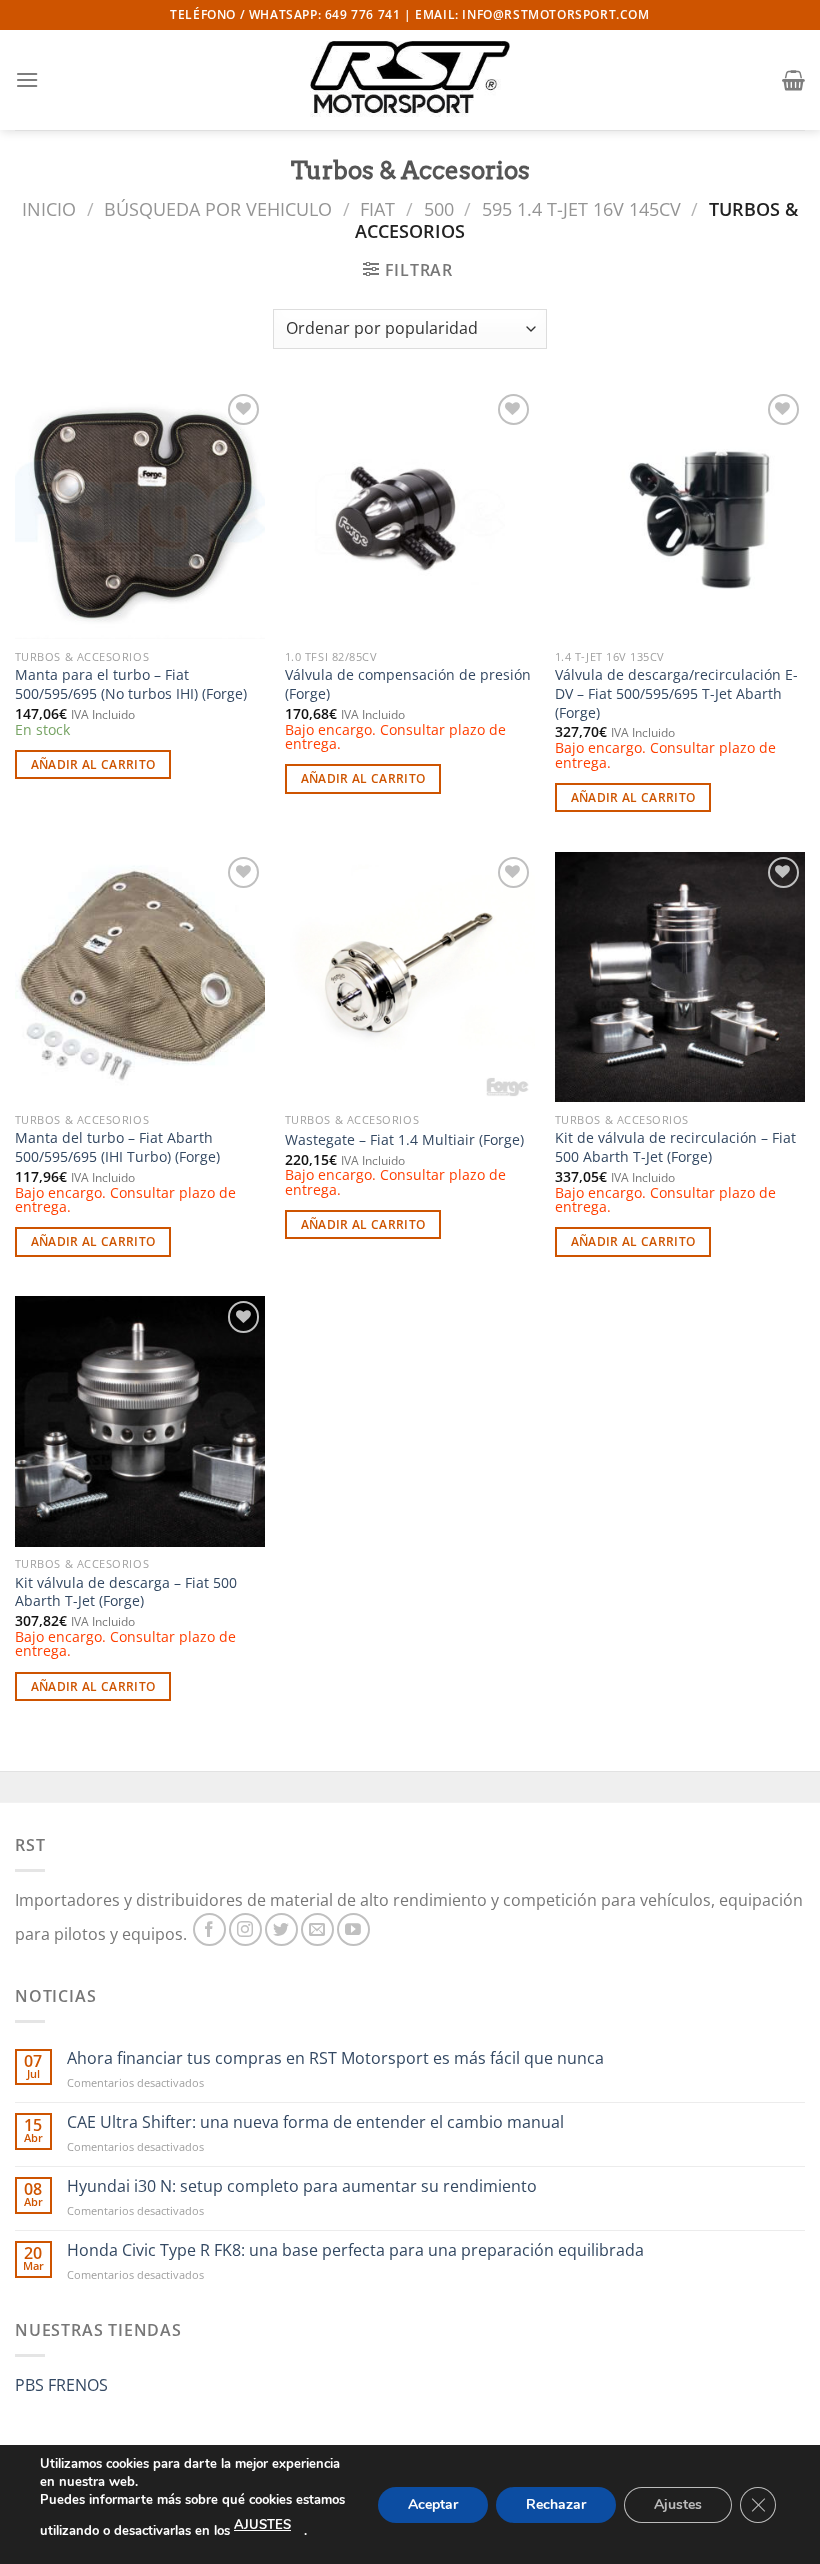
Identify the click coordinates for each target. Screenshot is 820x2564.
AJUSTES (262, 2525)
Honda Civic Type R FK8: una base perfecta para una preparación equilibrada (355, 2250)
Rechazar (556, 2503)
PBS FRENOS (61, 2385)
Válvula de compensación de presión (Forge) (408, 684)
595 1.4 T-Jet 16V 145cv (581, 208)
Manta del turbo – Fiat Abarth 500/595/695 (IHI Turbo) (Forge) (117, 1147)
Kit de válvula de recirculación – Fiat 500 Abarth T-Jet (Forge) (675, 1147)
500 (439, 208)
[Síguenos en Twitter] (281, 1929)
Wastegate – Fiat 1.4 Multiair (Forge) (404, 1140)
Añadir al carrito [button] (93, 764)
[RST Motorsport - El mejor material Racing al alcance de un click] (410, 80)
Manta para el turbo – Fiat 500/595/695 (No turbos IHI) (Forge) (131, 684)
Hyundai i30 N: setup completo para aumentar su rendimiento (302, 2186)
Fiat (377, 208)
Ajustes (678, 2503)
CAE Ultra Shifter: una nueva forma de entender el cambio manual (315, 2122)
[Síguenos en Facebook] (209, 1929)
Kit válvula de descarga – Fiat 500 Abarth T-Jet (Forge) (126, 1592)
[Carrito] (793, 80)
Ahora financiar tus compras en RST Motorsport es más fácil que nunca (335, 2058)
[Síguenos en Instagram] (245, 1929)
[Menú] (27, 79)
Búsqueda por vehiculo (218, 208)
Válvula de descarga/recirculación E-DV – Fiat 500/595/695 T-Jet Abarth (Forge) (676, 693)
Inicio (49, 208)
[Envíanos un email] (317, 1929)
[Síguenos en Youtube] (353, 1929)
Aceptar (433, 2503)
